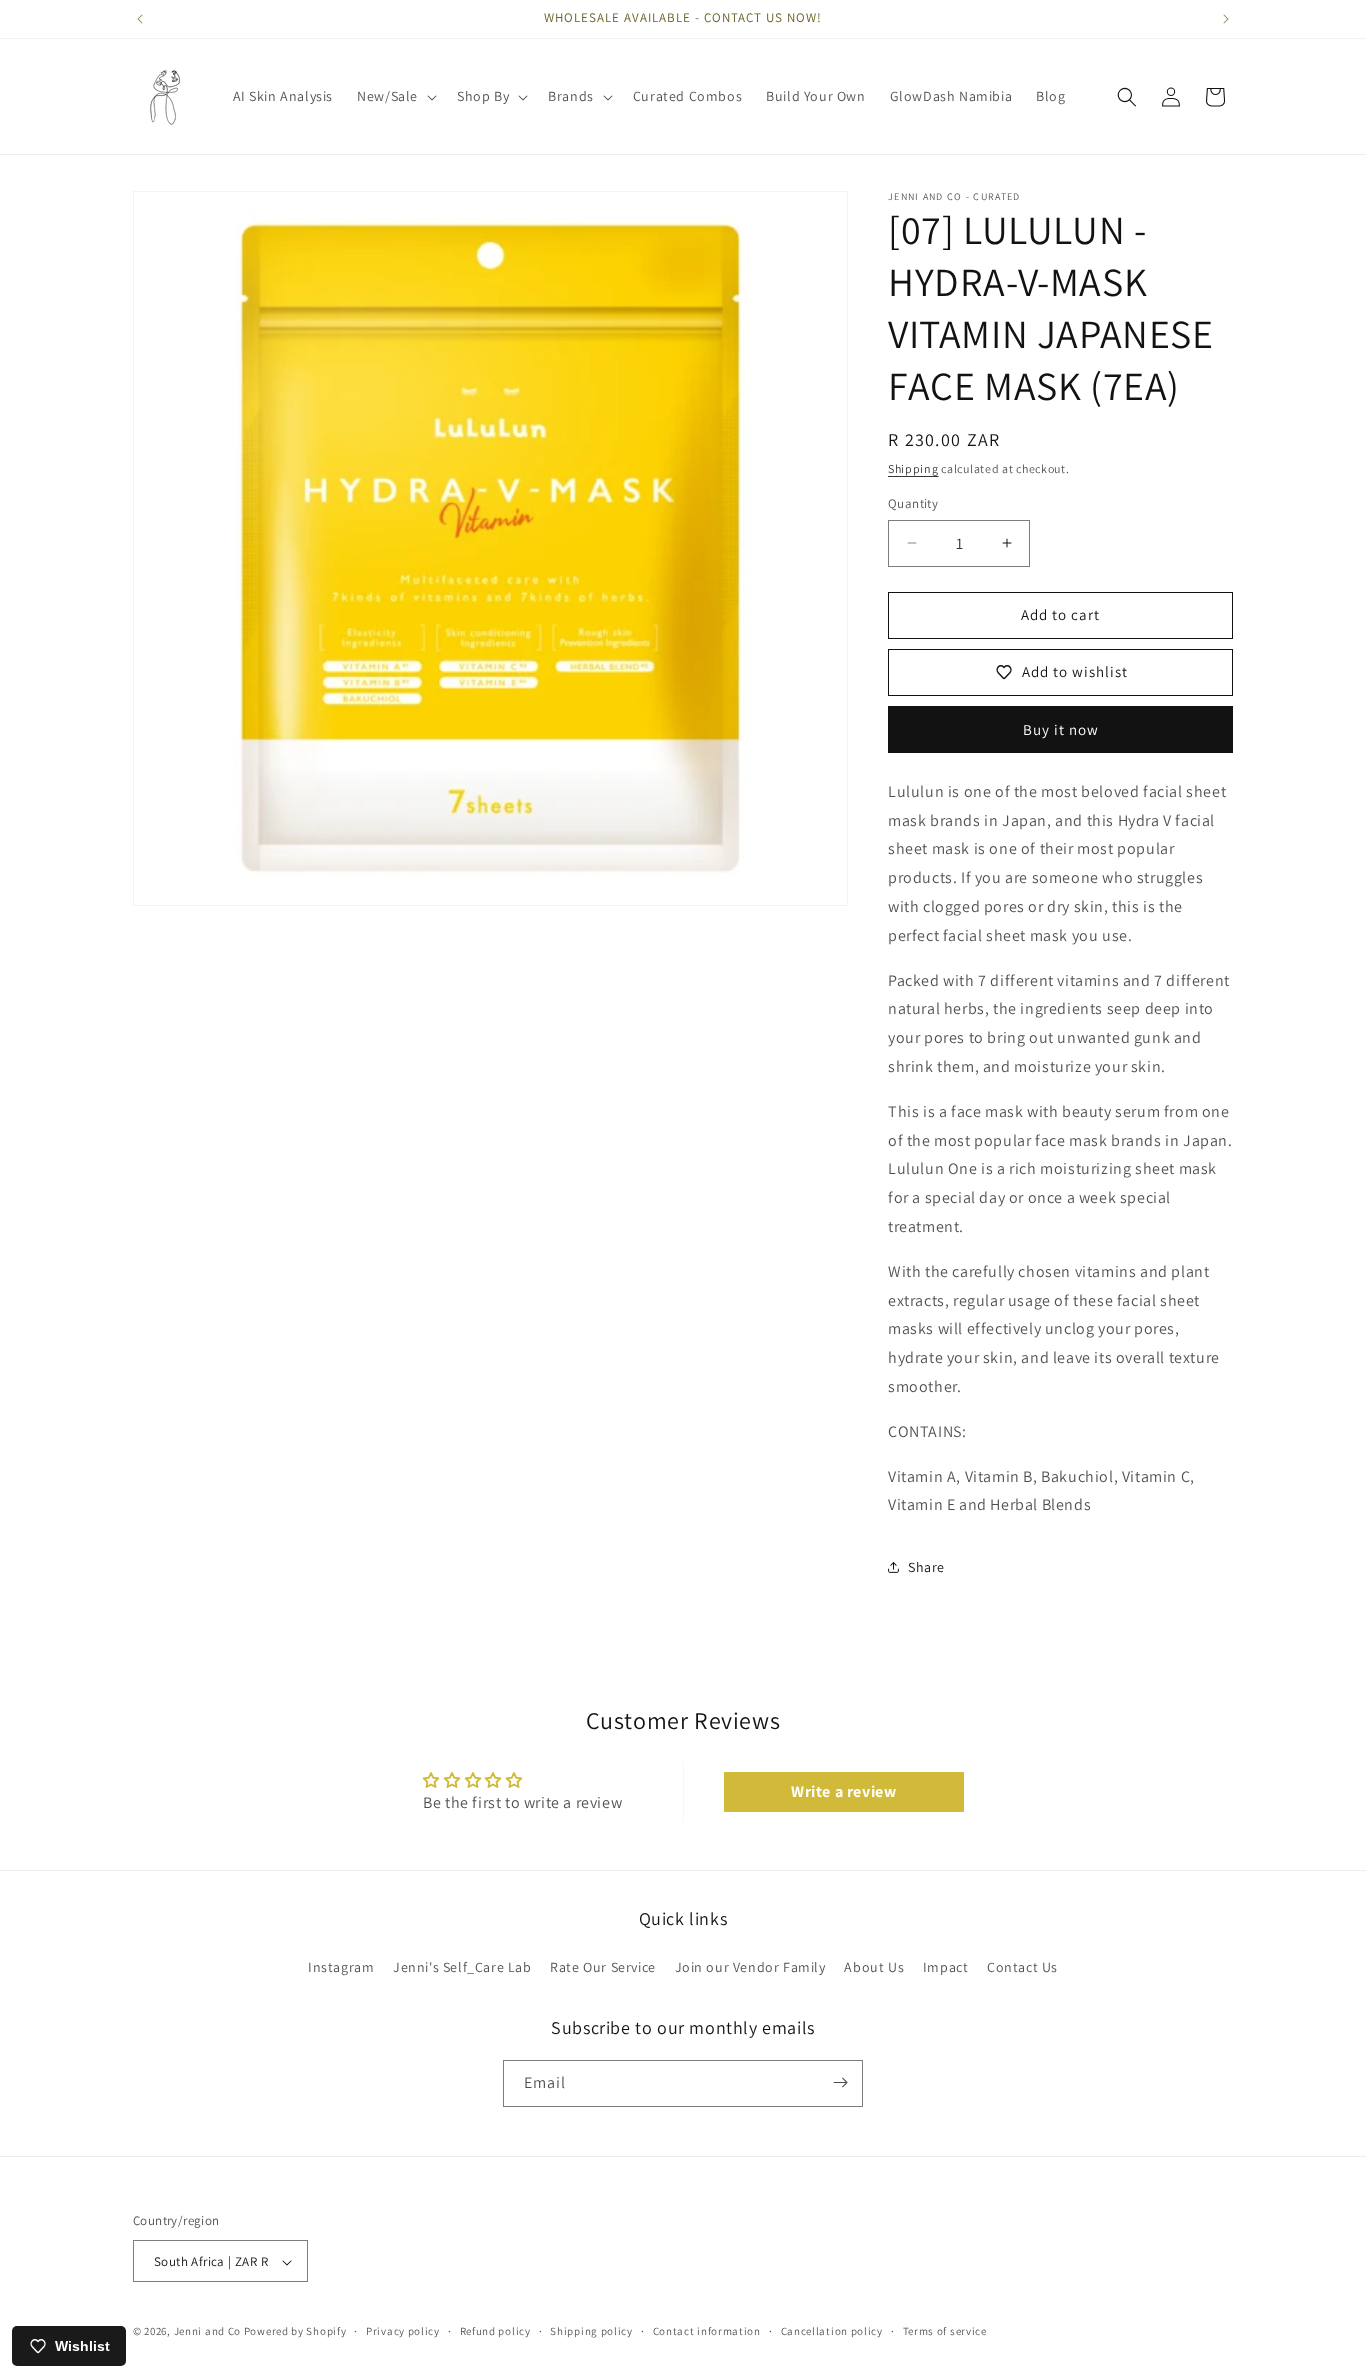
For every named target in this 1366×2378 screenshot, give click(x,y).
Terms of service (945, 2331)
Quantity (913, 503)
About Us (874, 1968)
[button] (395, 96)
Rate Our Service (603, 1968)
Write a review (843, 1791)
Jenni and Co (207, 2332)
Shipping (913, 468)
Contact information (707, 2331)
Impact (946, 1968)
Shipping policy (591, 2331)
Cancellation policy (832, 2331)
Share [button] (926, 1567)
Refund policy (495, 2331)
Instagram (341, 1968)
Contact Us (1022, 1968)
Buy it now (1061, 729)
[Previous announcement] (140, 19)
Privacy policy (403, 2331)
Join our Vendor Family (750, 1968)
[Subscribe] (840, 2082)
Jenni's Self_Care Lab (462, 1968)
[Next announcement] (1226, 19)
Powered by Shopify (295, 2332)
